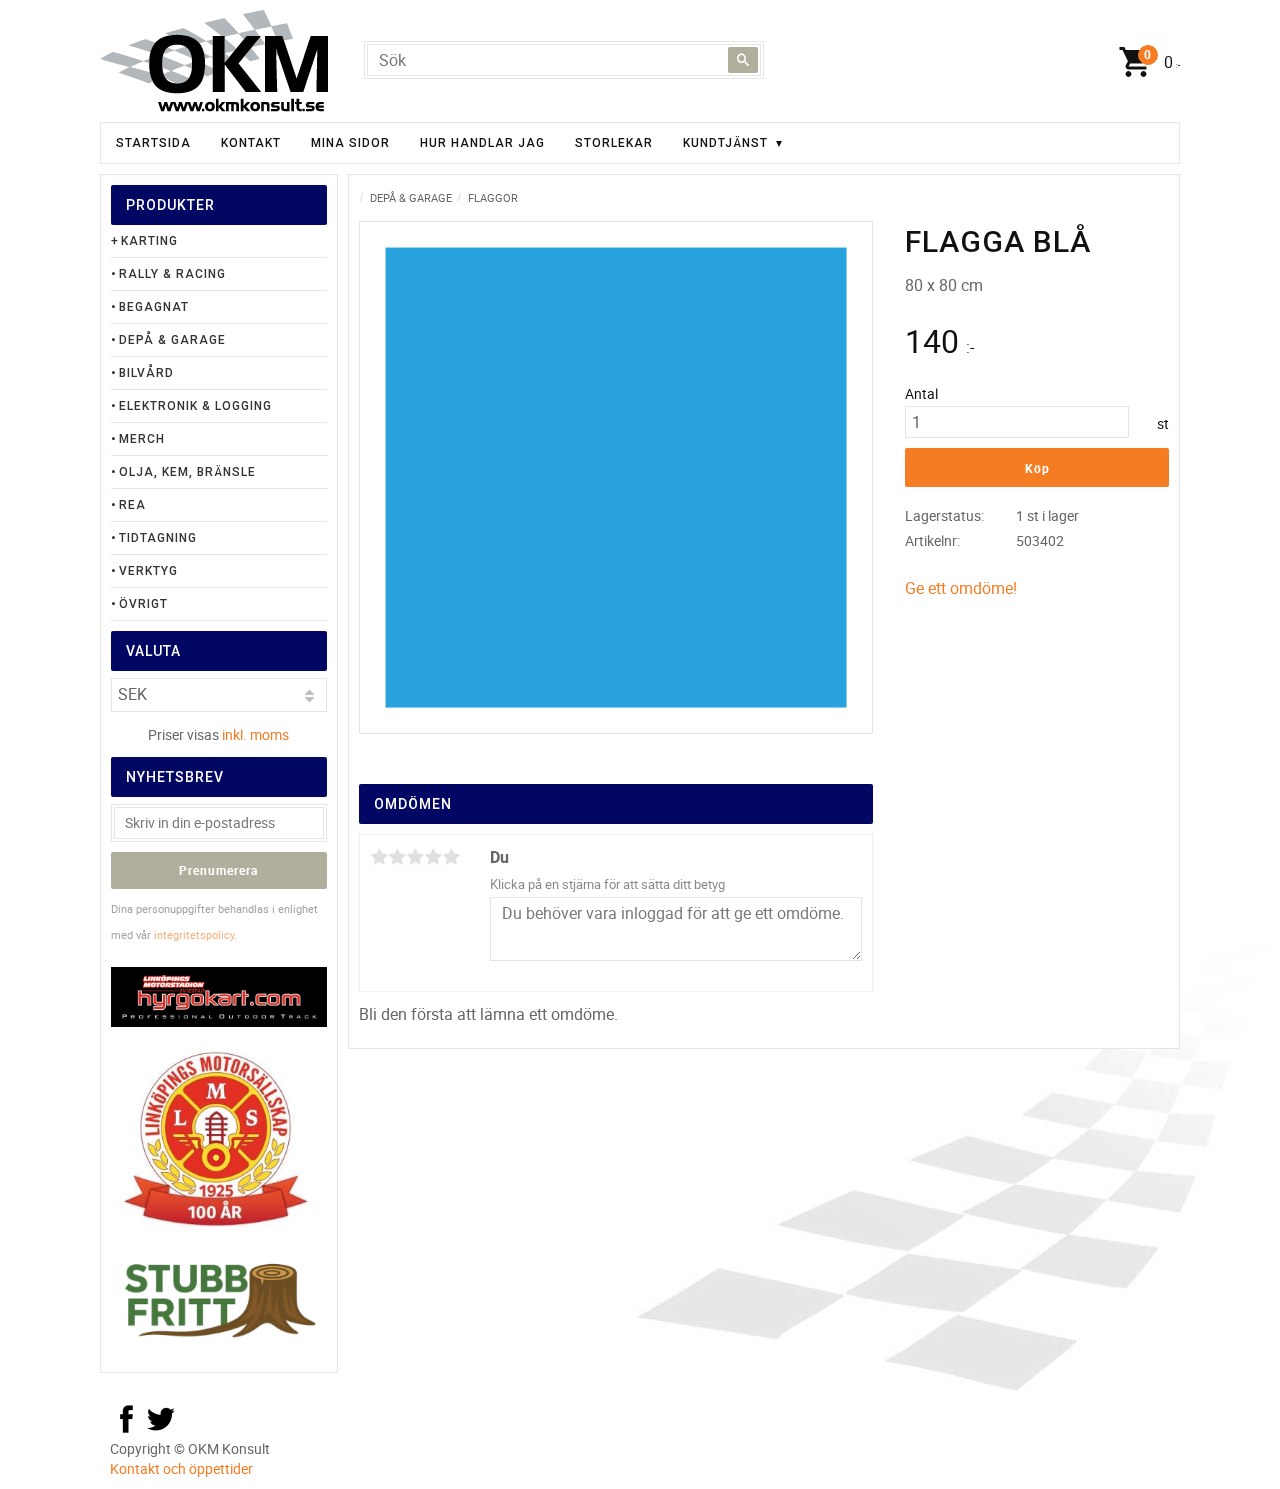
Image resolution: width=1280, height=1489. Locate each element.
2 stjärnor (397, 857)
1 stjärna (379, 857)
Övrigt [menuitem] (143, 604)
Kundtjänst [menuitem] (725, 143)
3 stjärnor (415, 857)
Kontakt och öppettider (181, 1468)
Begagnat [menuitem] (154, 307)
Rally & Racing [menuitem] (172, 274)
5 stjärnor (451, 857)
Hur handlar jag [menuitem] (482, 143)
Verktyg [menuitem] (148, 571)
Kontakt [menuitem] (251, 143)
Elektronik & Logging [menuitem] (195, 406)
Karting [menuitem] (149, 241)
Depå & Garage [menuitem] (172, 340)
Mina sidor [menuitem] (350, 143)
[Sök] (743, 60)
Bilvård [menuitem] (146, 373)
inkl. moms (255, 734)
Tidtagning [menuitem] (158, 538)
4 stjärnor (433, 857)
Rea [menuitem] (132, 505)
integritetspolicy (194, 934)
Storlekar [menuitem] (614, 143)
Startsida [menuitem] (153, 143)
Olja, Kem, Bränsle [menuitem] (187, 472)
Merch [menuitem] (142, 439)
